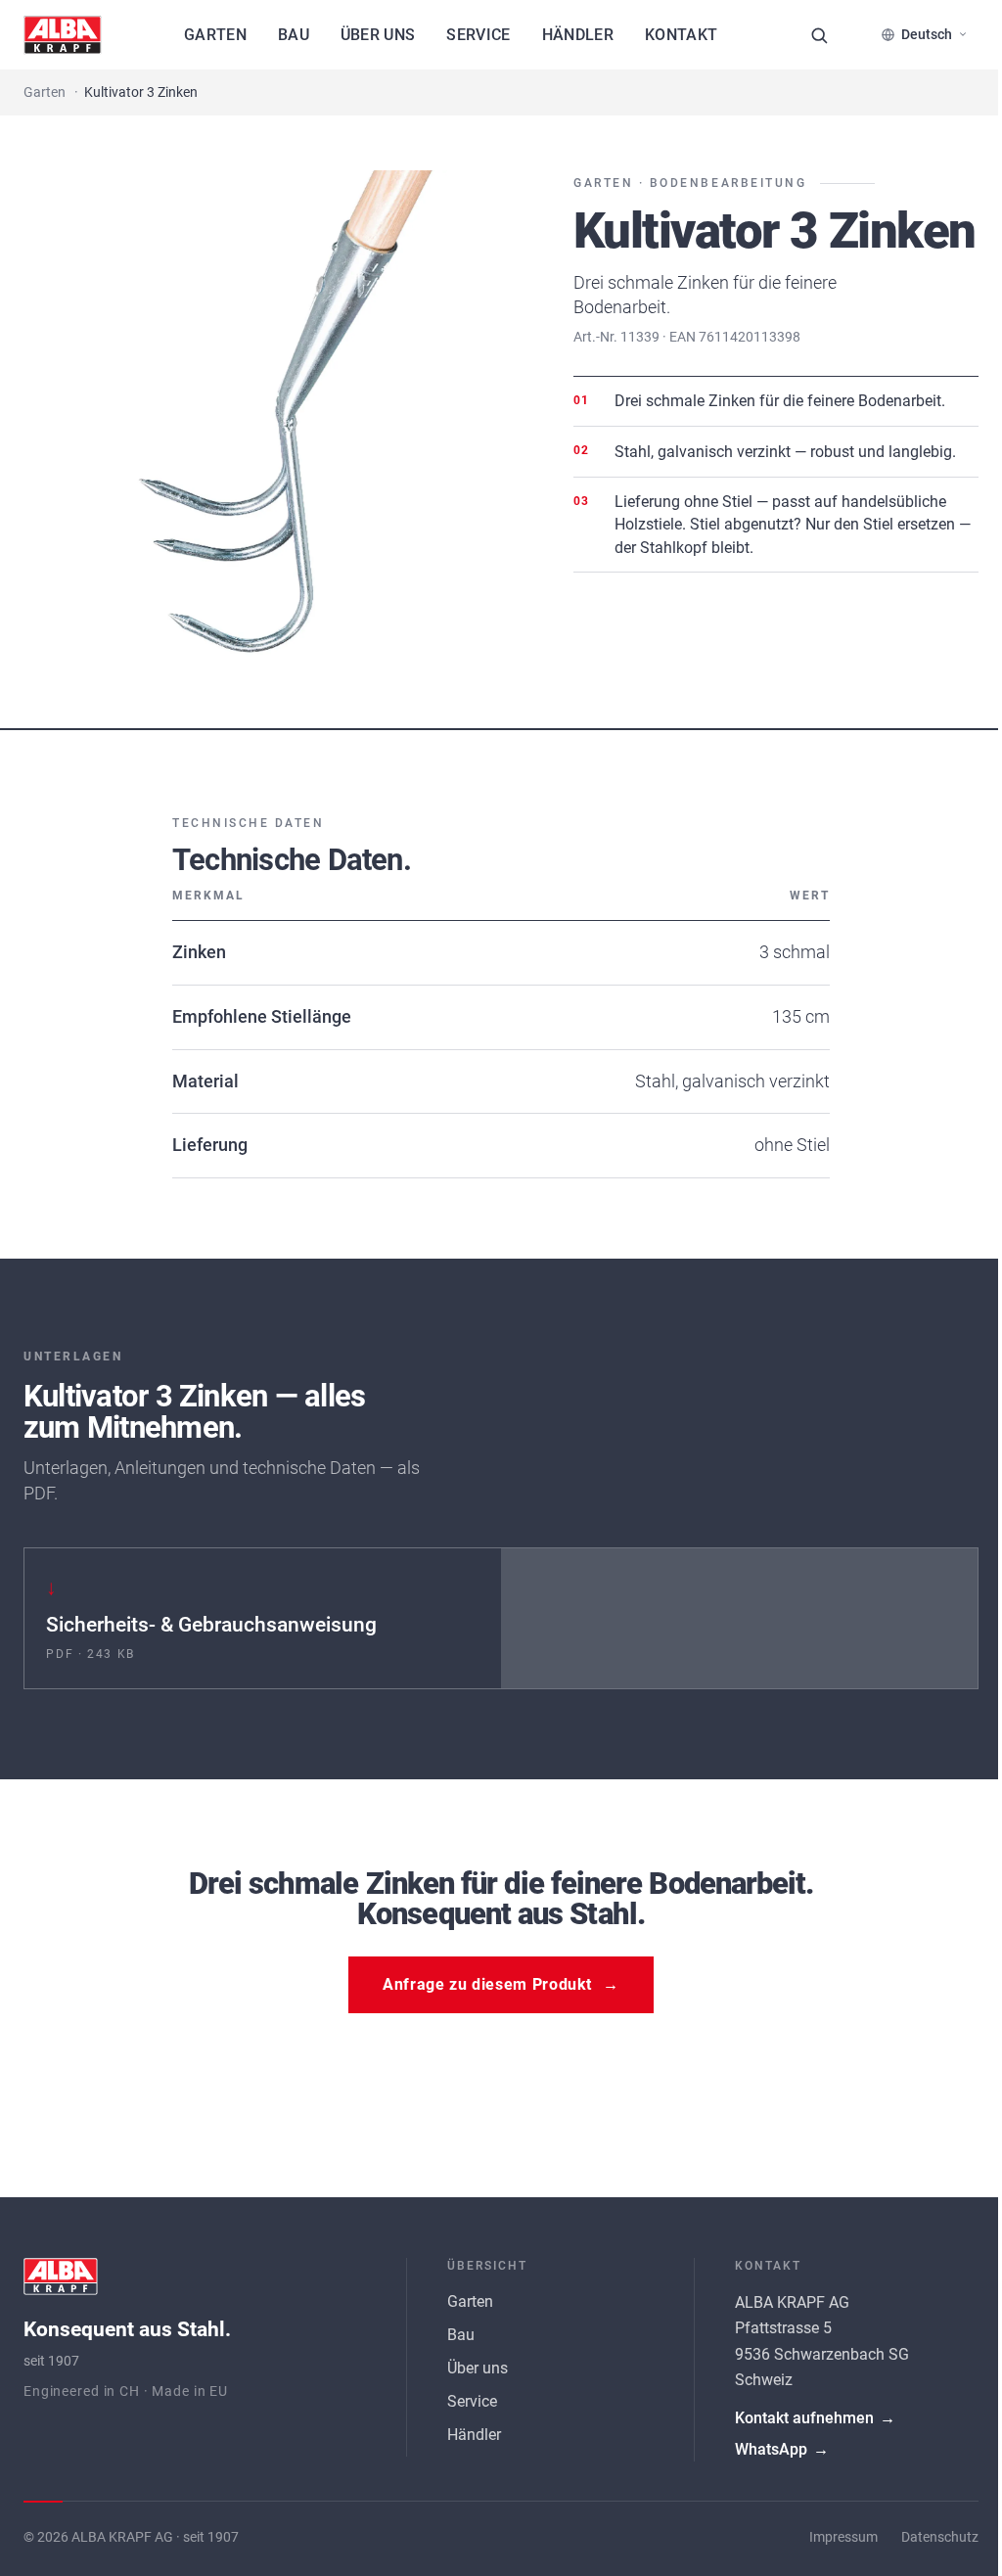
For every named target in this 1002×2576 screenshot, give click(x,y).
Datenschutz (925, 2530)
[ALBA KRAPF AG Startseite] (63, 35)
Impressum (829, 2530)
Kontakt (681, 35)
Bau (294, 35)
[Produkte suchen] (819, 35)
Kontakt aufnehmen (805, 2410)
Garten (215, 35)
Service (478, 35)
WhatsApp (772, 2441)
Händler (578, 35)
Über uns (378, 35)
